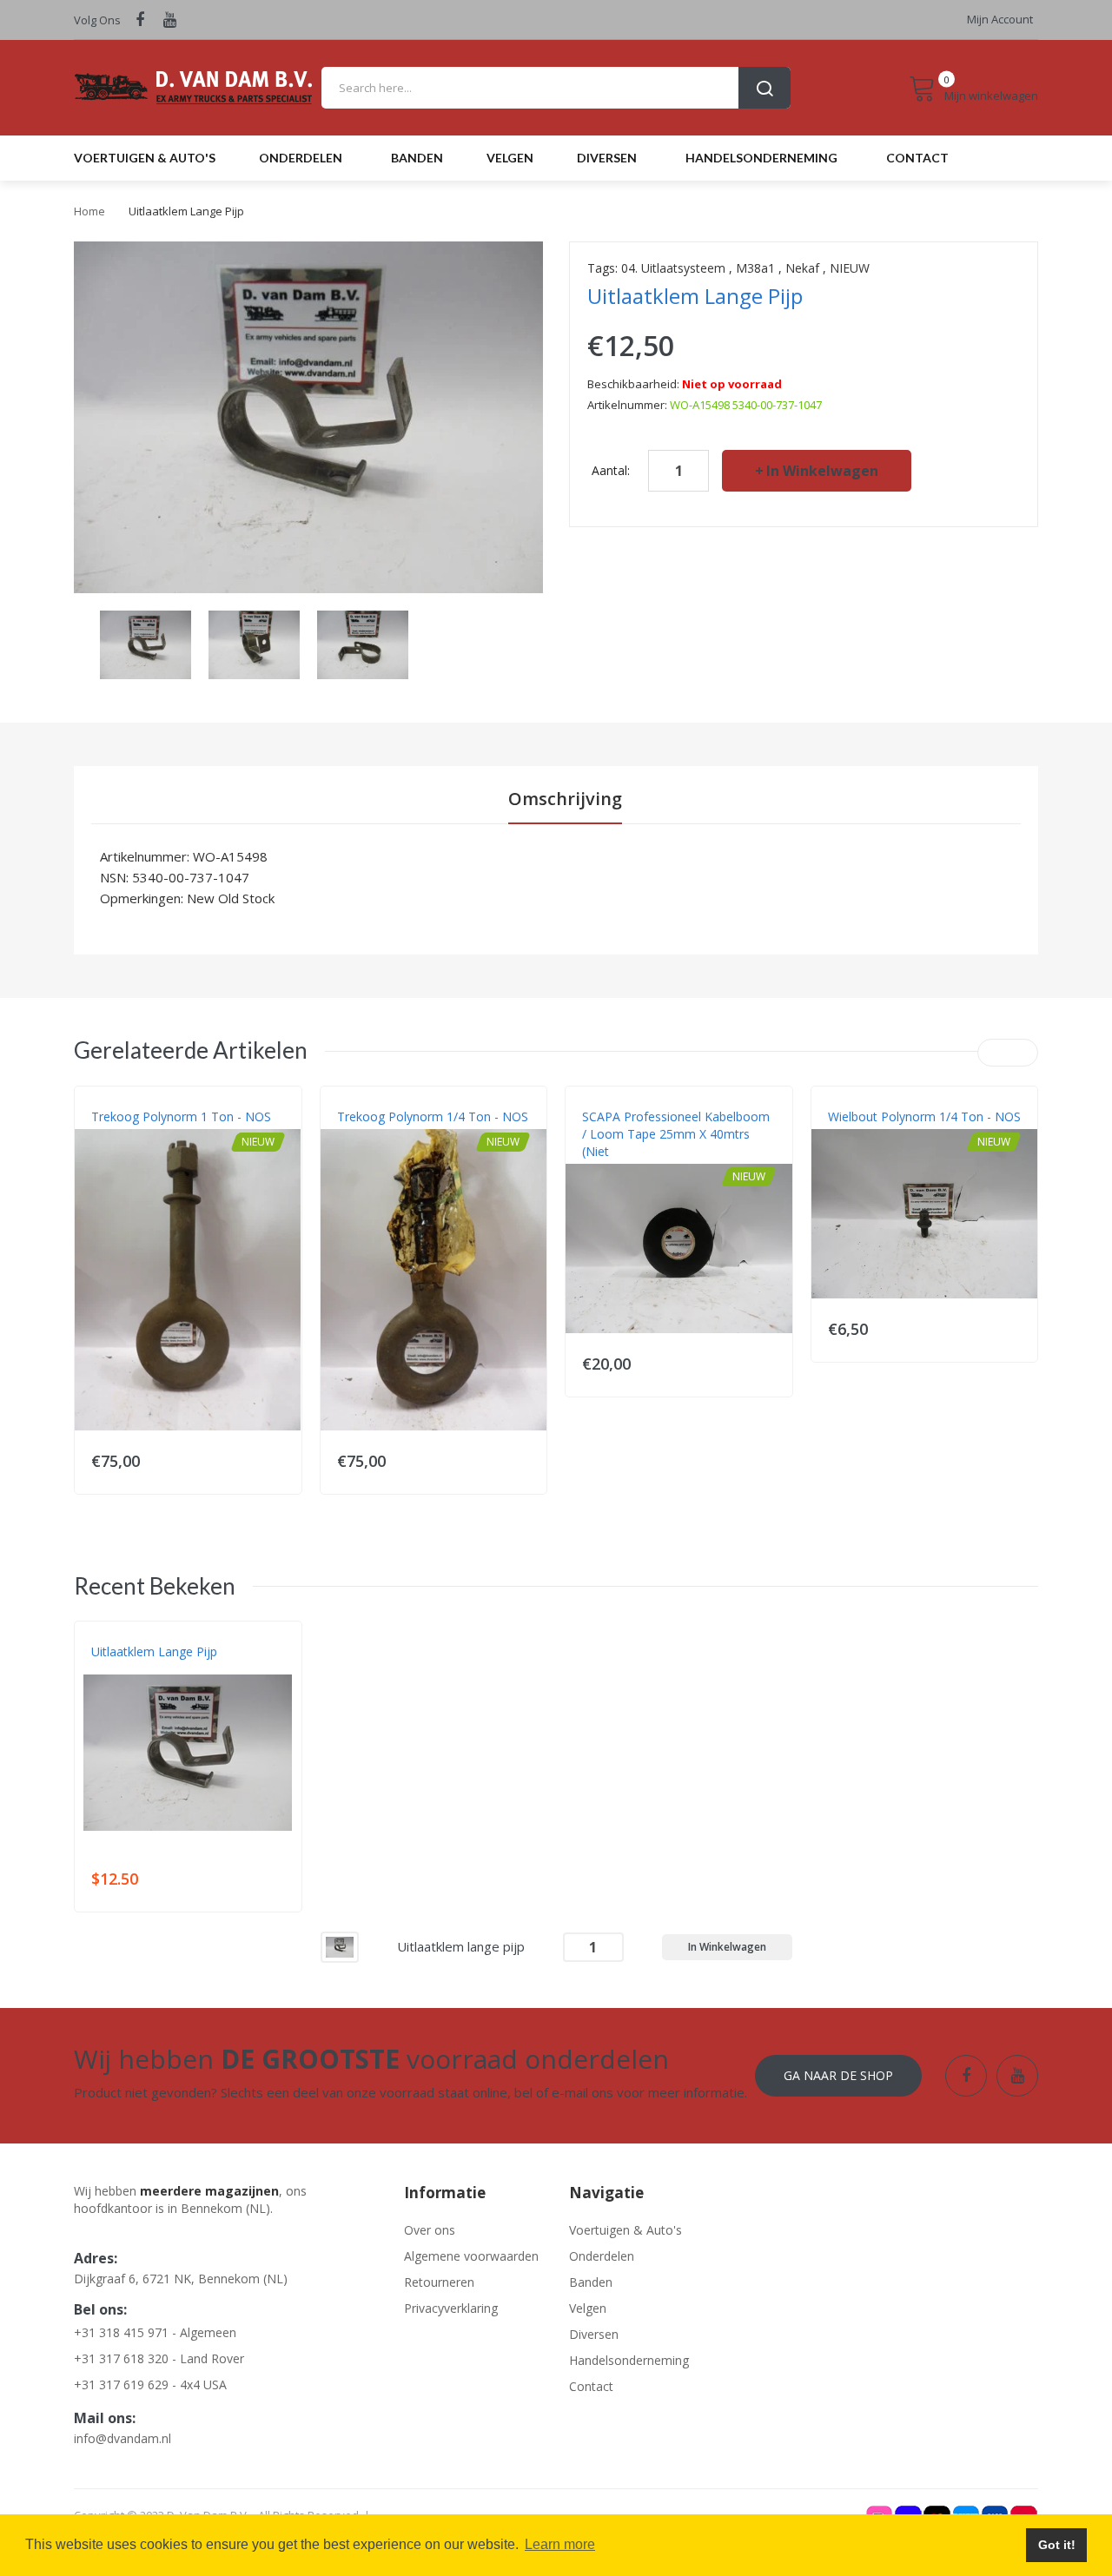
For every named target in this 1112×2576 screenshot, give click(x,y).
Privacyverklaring (451, 2308)
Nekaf (802, 268)
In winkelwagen (822, 471)
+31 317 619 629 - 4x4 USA (150, 2384)
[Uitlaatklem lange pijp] (340, 1946)
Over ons (430, 2230)
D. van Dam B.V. (132, 1669)
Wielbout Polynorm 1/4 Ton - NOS (924, 1116)
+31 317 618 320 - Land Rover (159, 2358)
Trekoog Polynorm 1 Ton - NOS (181, 1116)
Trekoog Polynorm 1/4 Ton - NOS (433, 1116)
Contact (591, 2386)
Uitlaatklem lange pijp (154, 1651)
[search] (556, 88)
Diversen (594, 2334)
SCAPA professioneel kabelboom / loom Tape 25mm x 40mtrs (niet (676, 1134)
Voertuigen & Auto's (625, 2230)
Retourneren (439, 2282)
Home (89, 211)
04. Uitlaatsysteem (673, 268)
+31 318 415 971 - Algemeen (155, 2332)
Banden (591, 2282)
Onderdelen (602, 2256)
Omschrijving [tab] (565, 799)
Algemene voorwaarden (471, 2256)
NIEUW (850, 268)
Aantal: (611, 470)
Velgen (588, 2308)
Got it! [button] (1057, 2545)
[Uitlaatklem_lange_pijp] (146, 643)
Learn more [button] (560, 2544)
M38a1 (755, 268)
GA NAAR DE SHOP (838, 2075)
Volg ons (97, 20)
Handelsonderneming (629, 2360)
